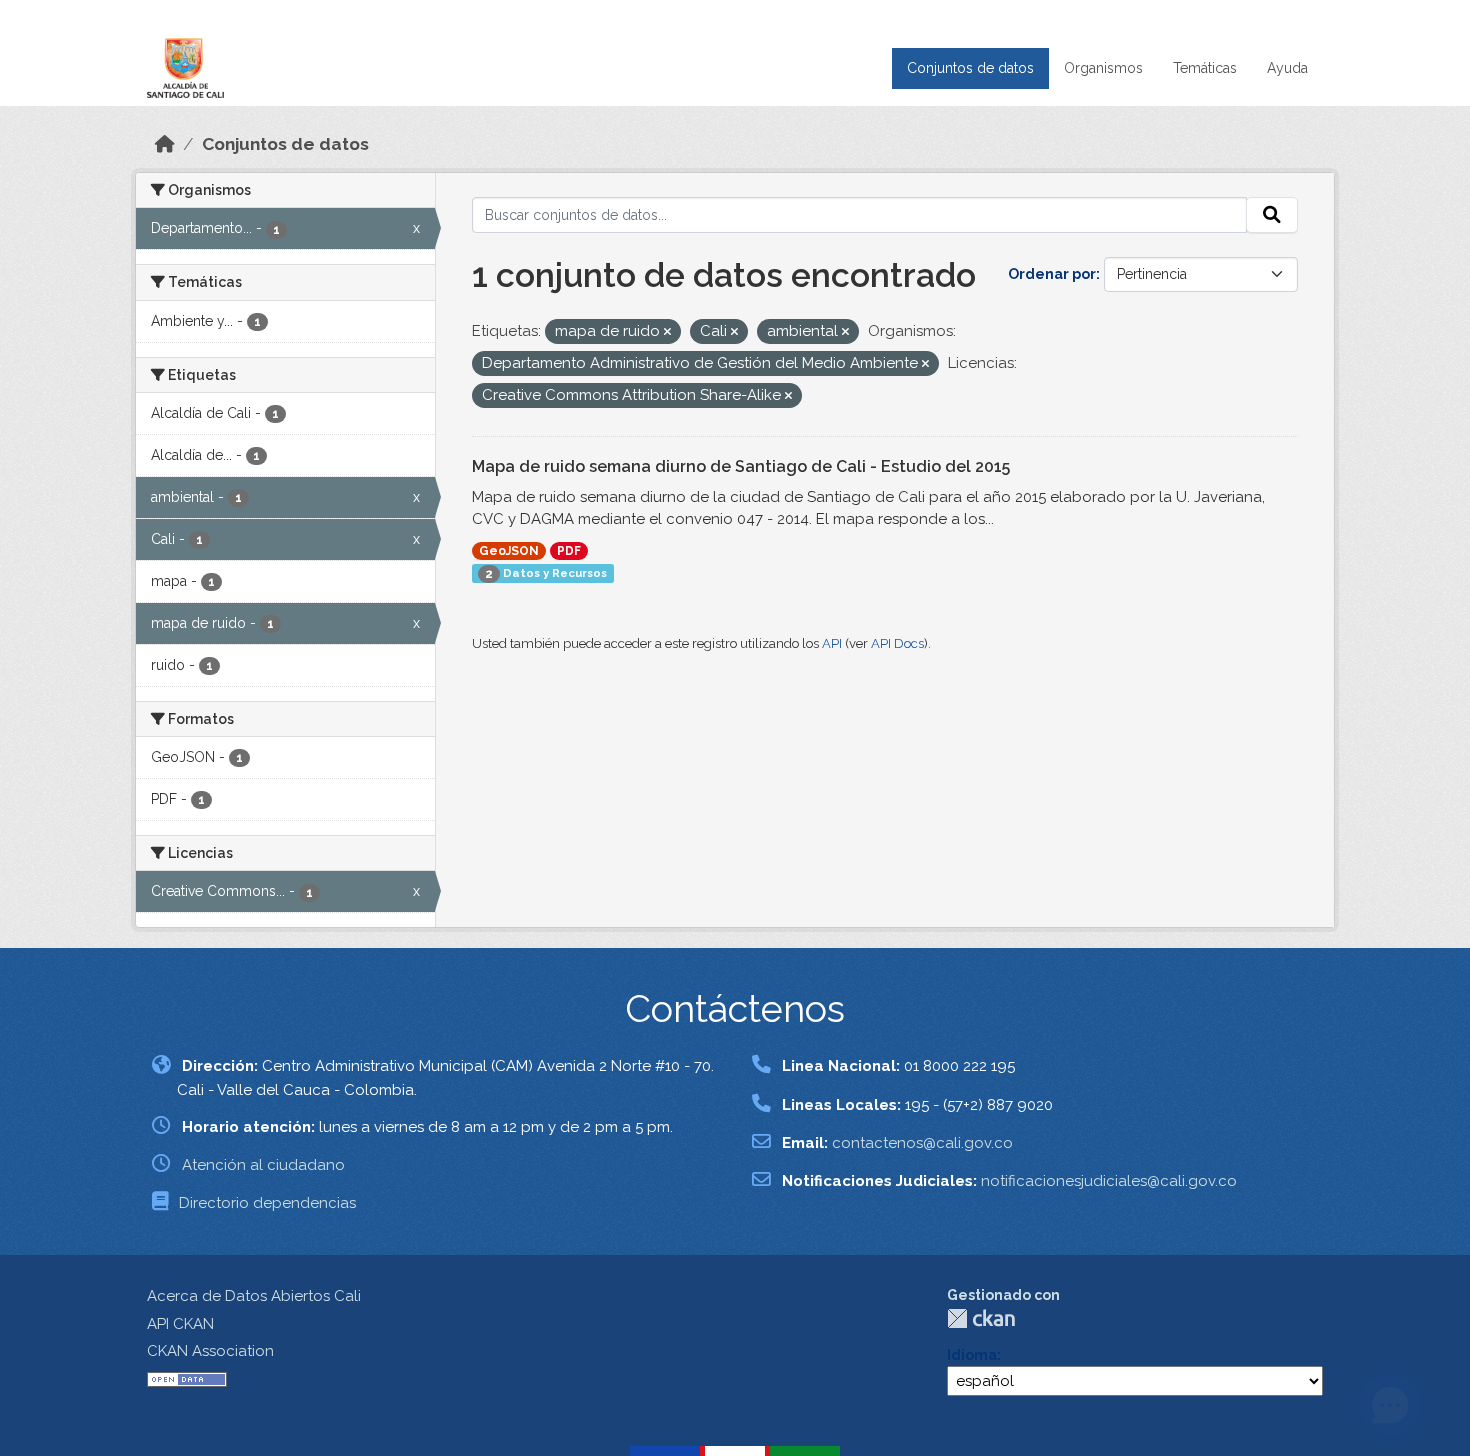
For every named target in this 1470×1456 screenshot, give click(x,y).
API (832, 643)
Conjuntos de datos (970, 68)
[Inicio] (165, 144)
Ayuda (1287, 68)
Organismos (1103, 68)
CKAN (981, 1318)
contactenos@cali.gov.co (922, 1143)
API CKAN (180, 1324)
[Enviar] (1272, 215)
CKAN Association (210, 1351)
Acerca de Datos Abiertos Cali (254, 1296)
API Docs (897, 643)
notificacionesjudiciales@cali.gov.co (1109, 1181)
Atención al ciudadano (263, 1165)
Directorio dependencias (267, 1203)
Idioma (972, 1355)
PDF (569, 551)
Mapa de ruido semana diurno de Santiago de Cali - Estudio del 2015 (741, 466)
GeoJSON (509, 551)
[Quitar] (667, 332)
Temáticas (1205, 68)
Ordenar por (1052, 274)
